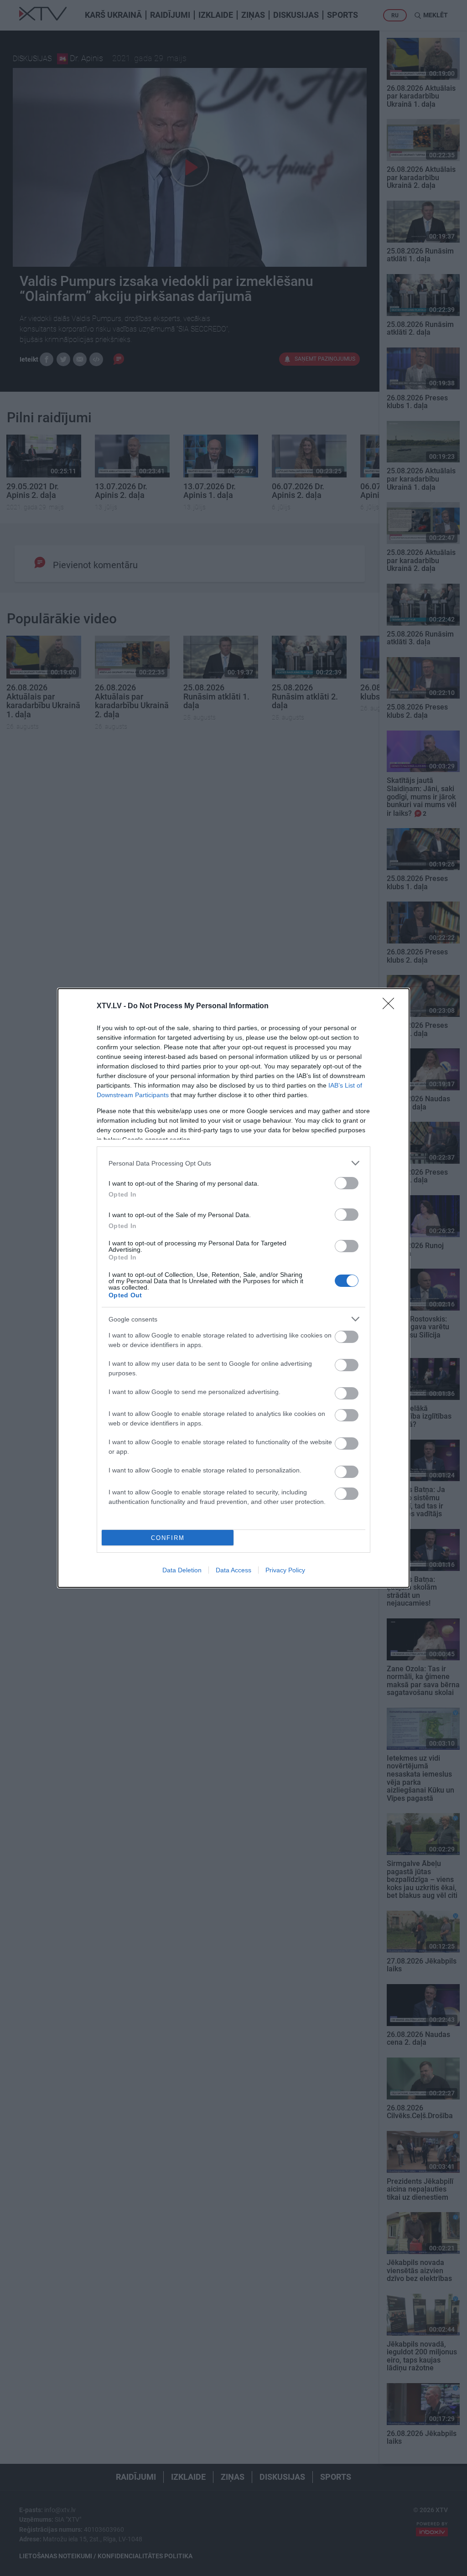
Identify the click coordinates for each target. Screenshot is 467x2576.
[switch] (347, 1183)
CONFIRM (168, 1538)
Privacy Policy (285, 1570)
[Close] (391, 1006)
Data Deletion (182, 1570)
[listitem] (233, 1163)
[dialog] (233, 1288)
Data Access (233, 1570)
